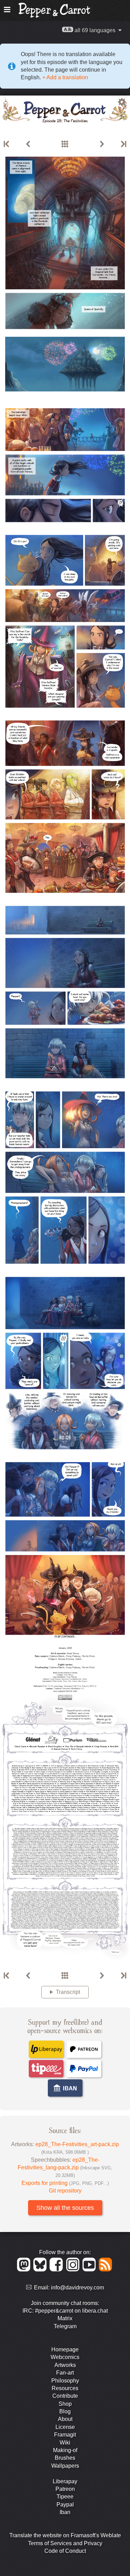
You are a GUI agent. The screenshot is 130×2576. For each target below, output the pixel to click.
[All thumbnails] (65, 144)
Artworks (65, 2365)
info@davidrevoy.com (77, 2288)
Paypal (65, 2505)
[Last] (123, 144)
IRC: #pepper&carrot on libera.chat (65, 2311)
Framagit (65, 2435)
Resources (65, 2388)
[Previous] (28, 144)
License (65, 2427)
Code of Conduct (65, 2551)
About (65, 2419)
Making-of (65, 2450)
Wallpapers (65, 2466)
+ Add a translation (64, 77)
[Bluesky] (41, 2270)
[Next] (102, 144)
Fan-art (65, 2373)
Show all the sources (65, 2208)
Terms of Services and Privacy (65, 2543)
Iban (65, 2512)
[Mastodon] (25, 2270)
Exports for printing (65, 2183)
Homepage (65, 2349)
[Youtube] (90, 2270)
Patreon (65, 2489)
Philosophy (65, 2381)
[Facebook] (57, 2270)
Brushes (65, 2458)
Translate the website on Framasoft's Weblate (65, 2535)
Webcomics (65, 2357)
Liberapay (65, 2481)
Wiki (65, 2443)
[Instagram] (74, 2270)
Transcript (68, 1992)
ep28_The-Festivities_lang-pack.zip (65, 2168)
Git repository (65, 2191)
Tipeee (65, 2497)
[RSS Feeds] (106, 2270)
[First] (7, 144)
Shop (65, 2404)
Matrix (65, 2318)
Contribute (65, 2396)
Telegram (65, 2326)
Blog (65, 2411)
